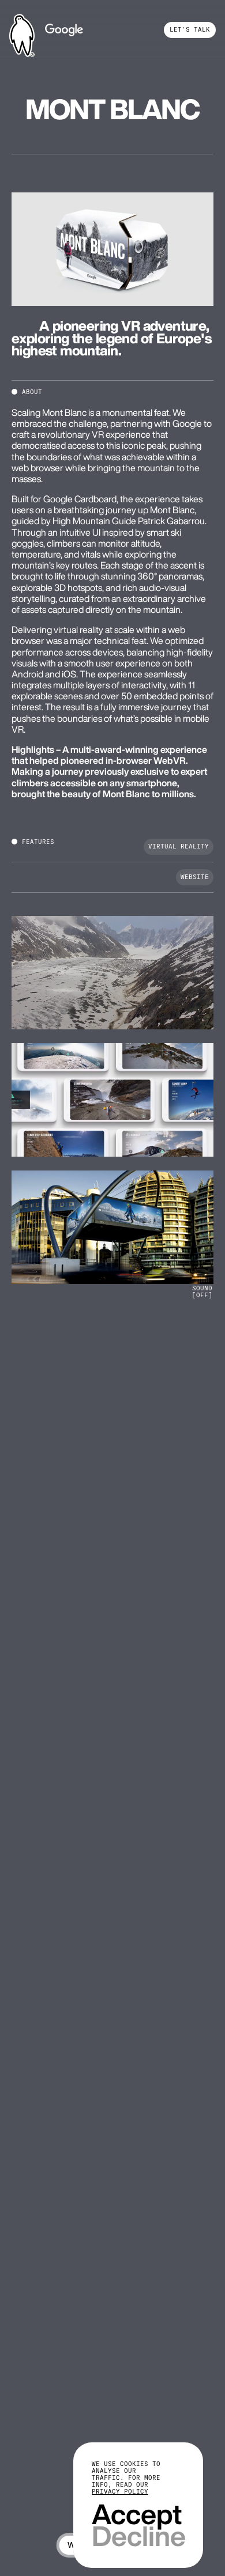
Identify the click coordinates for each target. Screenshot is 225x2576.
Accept (137, 2514)
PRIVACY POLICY (120, 2492)
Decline (138, 2536)
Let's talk (190, 30)
